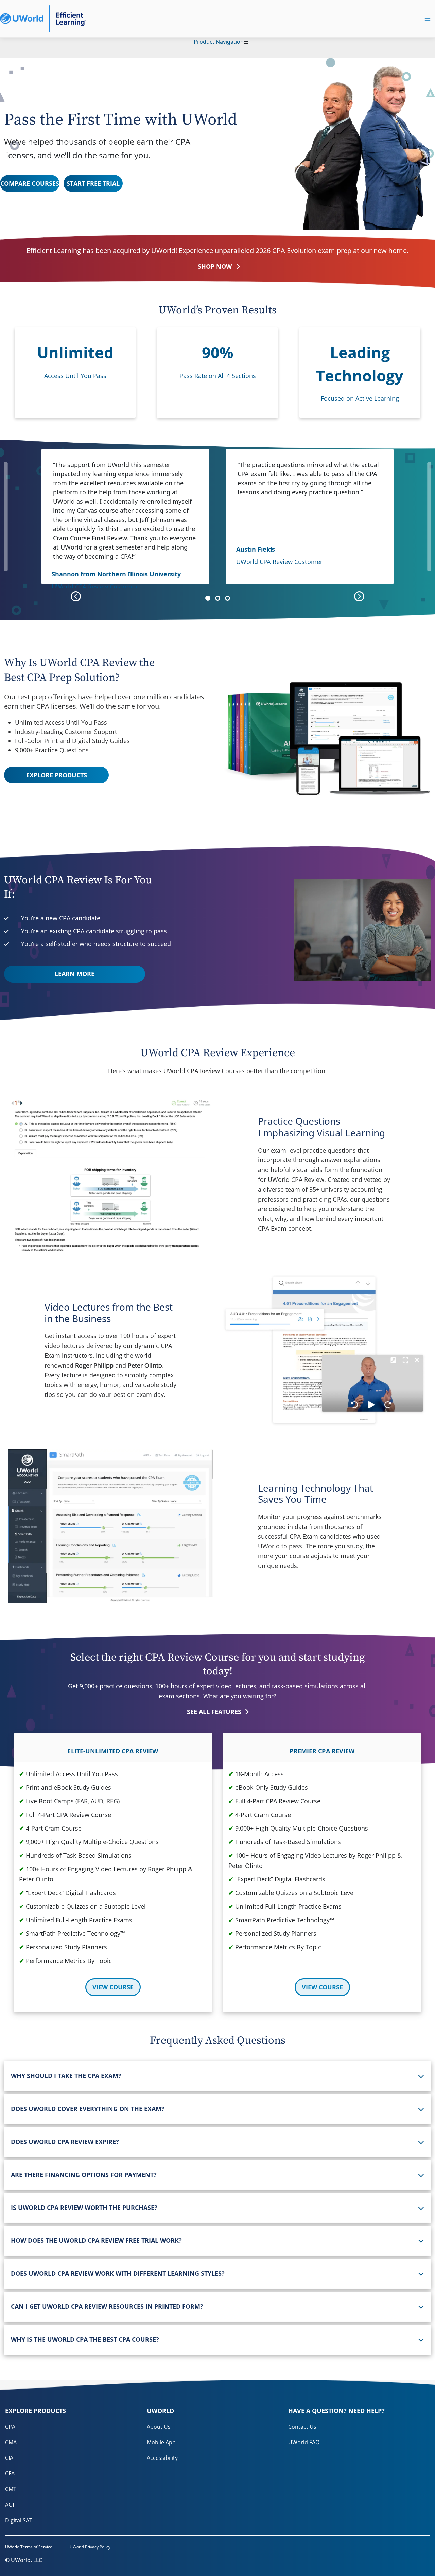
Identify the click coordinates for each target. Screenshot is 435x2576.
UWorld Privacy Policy (90, 2547)
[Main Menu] (428, 19)
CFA (10, 2473)
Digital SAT (19, 2520)
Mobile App (161, 2442)
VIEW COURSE (113, 1987)
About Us (159, 2427)
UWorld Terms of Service (29, 2547)
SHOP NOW (215, 266)
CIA (9, 2458)
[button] (208, 598)
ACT (10, 2505)
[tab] (217, 2076)
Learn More (75, 974)
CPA (10, 2427)
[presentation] (76, 596)
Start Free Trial (93, 183)
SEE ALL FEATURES (215, 1712)
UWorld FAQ (304, 2442)
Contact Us (302, 2427)
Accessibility (162, 2458)
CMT (11, 2489)
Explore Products (57, 775)
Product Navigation (219, 42)
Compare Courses (30, 183)
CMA (11, 2442)
